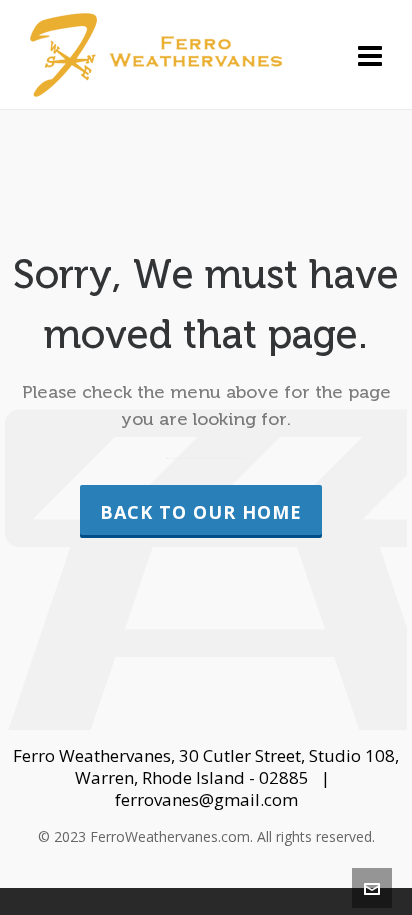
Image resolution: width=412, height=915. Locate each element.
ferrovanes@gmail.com (206, 799)
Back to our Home (201, 512)
